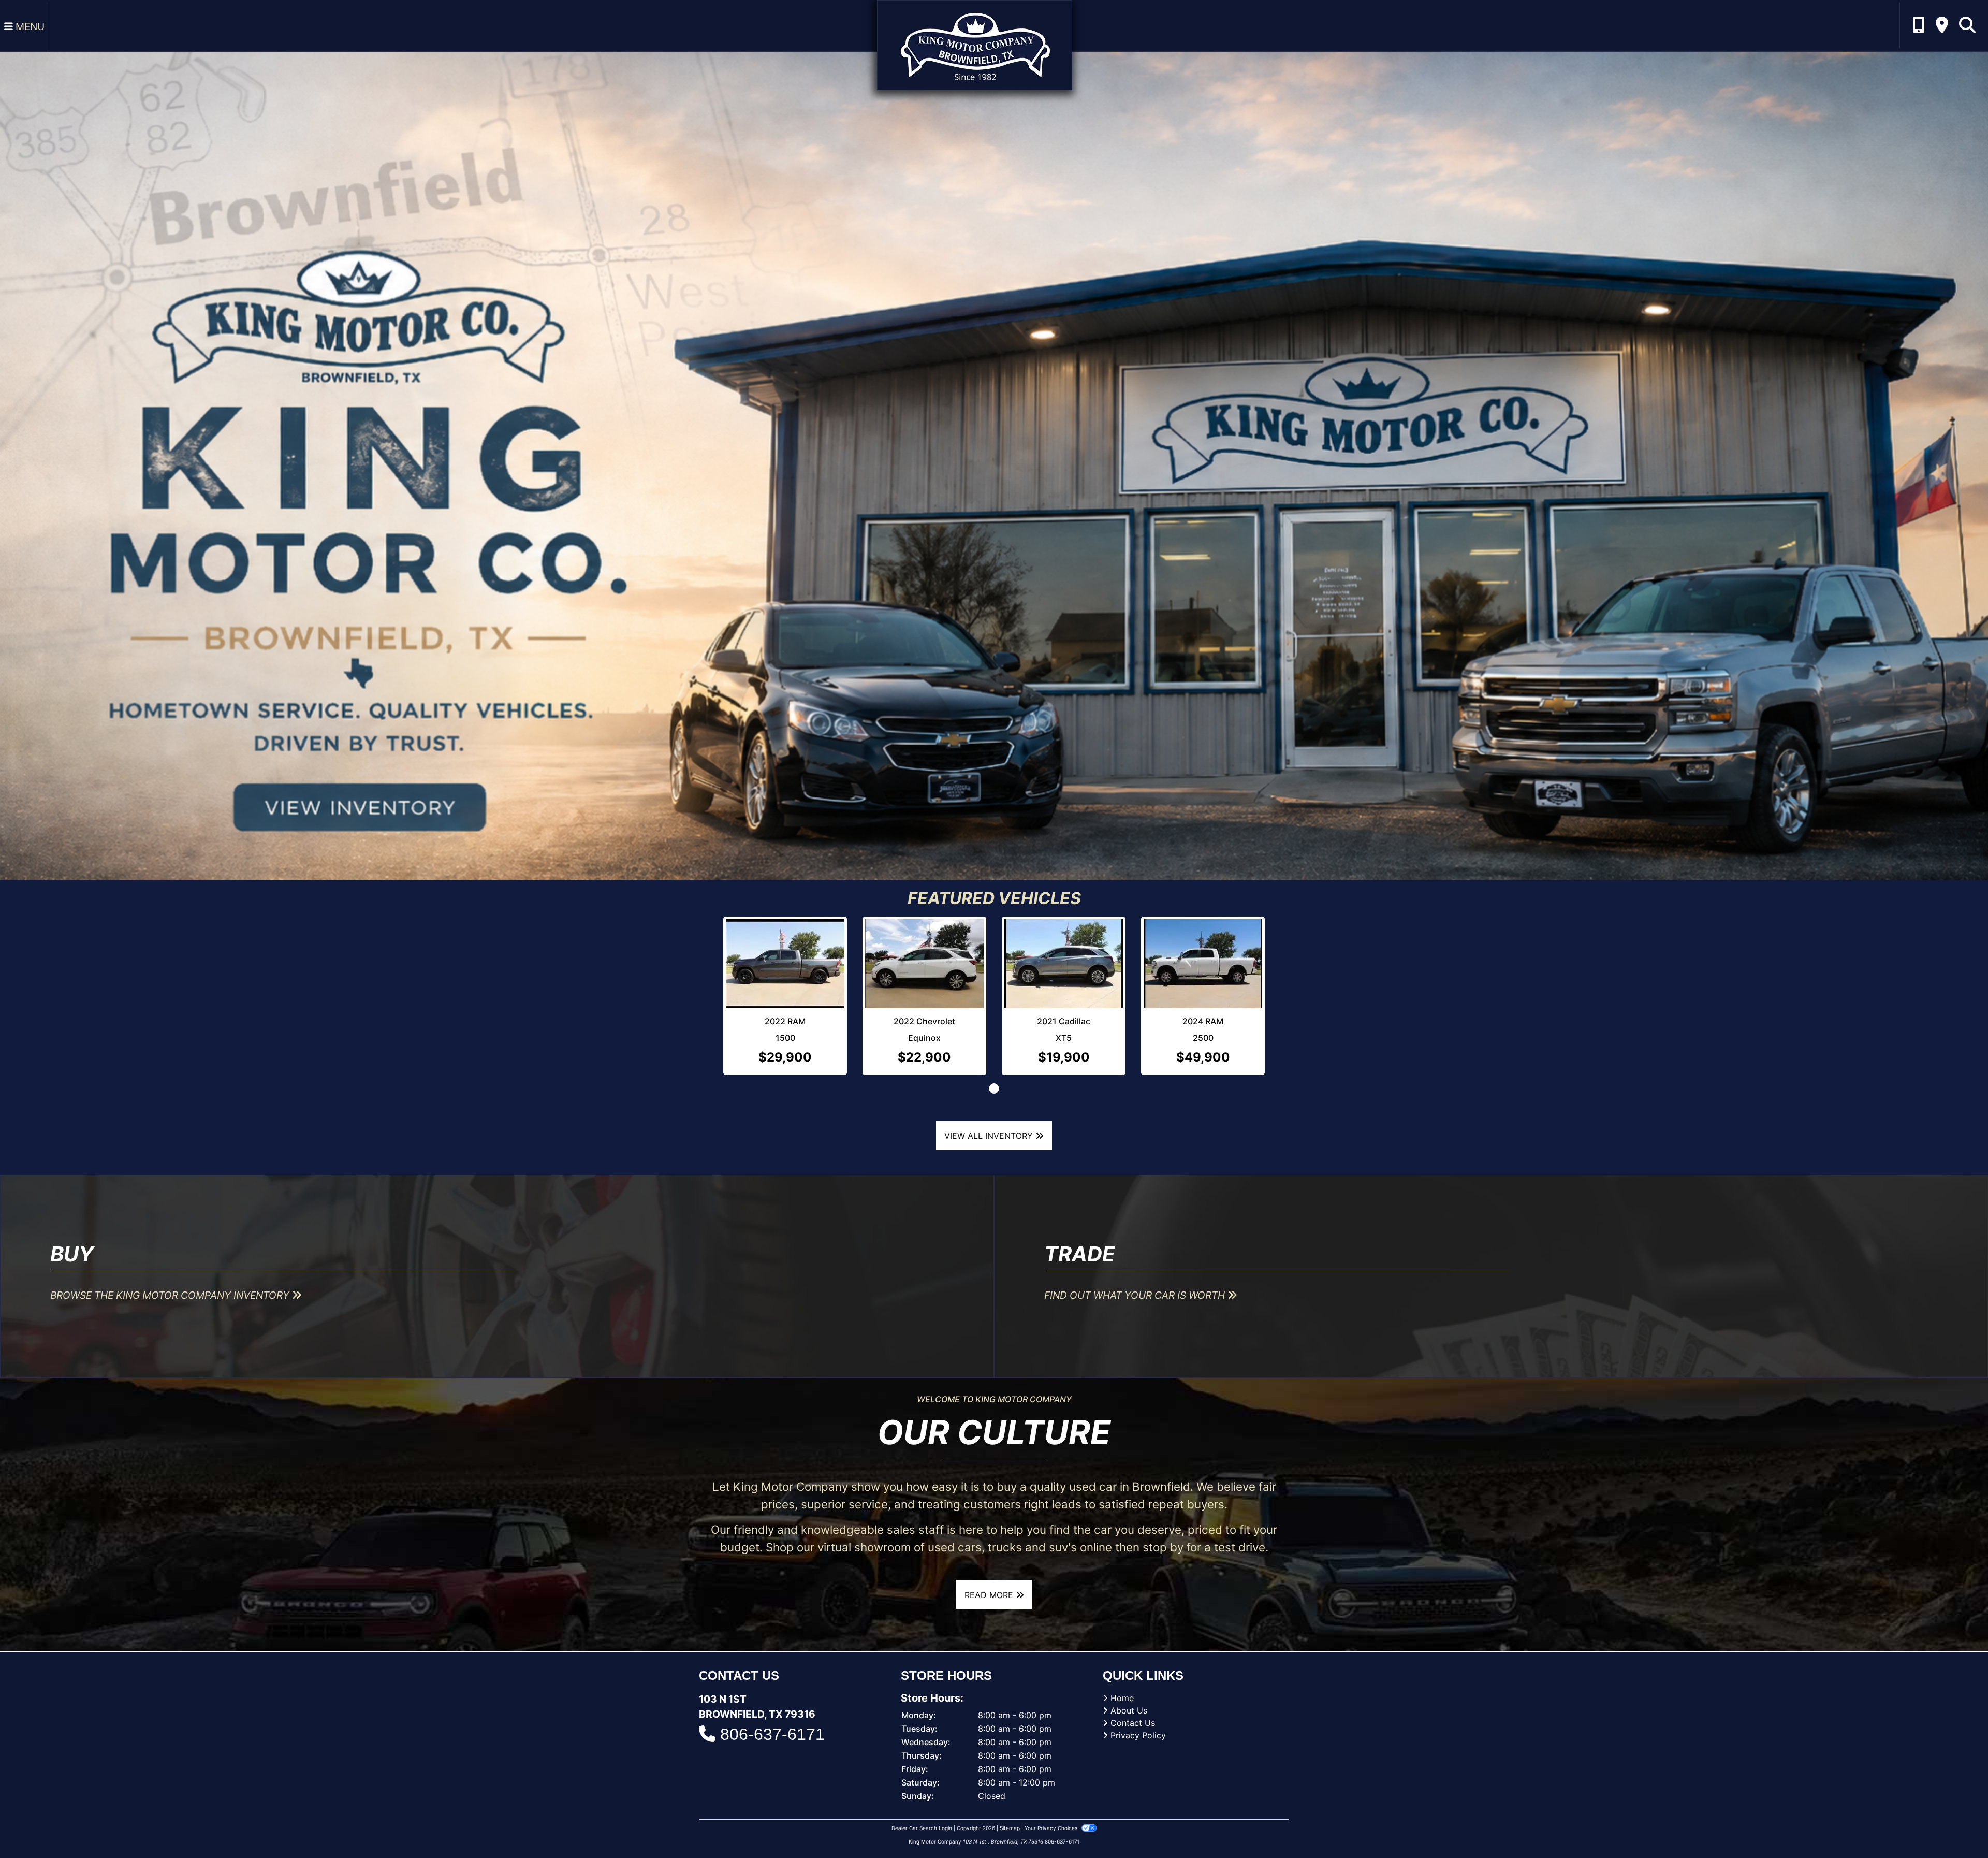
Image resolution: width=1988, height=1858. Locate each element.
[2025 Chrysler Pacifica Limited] (808, 966)
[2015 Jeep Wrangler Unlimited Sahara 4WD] (994, 966)
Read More (990, 1600)
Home (1122, 1702)
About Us (1129, 1715)
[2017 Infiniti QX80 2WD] (1180, 943)
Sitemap (1010, 1832)
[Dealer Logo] (975, 44)
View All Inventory (990, 1140)
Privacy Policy (1138, 1739)
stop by (1163, 1551)
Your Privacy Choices (1052, 1832)
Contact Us (1133, 1727)
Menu (29, 26)
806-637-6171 (772, 1738)
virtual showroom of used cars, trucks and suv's (947, 1551)
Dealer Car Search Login (922, 1832)
